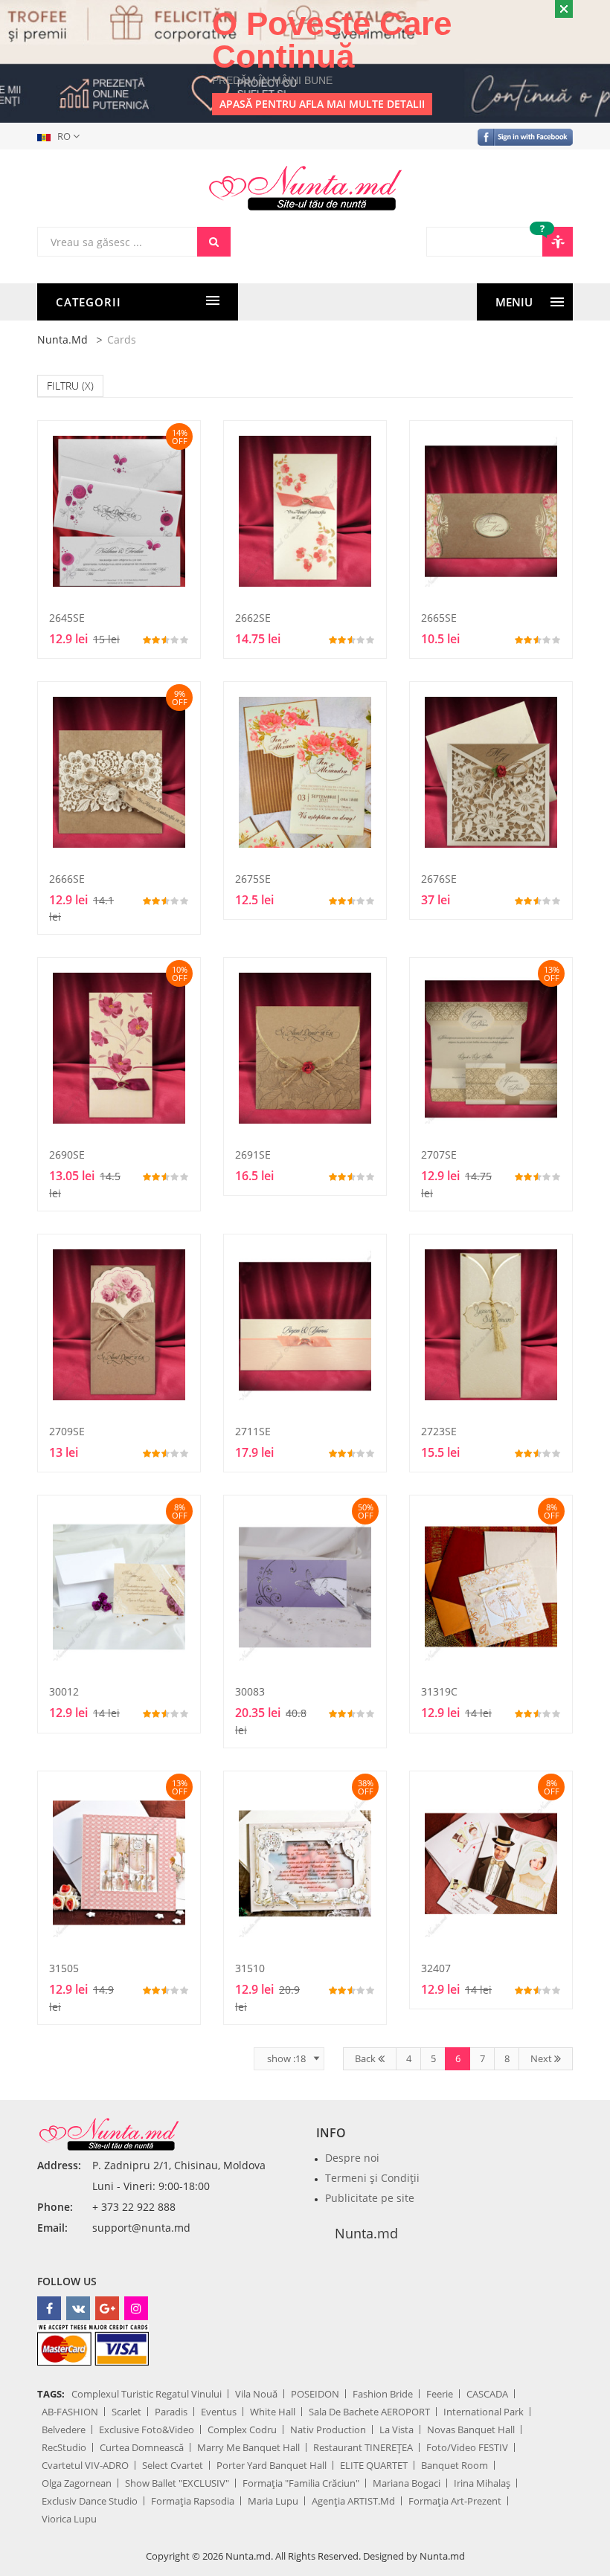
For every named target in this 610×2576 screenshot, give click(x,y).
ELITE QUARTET (374, 2465)
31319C (439, 1691)
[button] (61, 136)
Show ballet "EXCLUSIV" (177, 2483)
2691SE (253, 1155)
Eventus (219, 2412)
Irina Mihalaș (482, 2483)
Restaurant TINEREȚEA (363, 2447)
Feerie (440, 2394)
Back (366, 2058)
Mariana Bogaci (407, 2483)
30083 (250, 1691)
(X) (88, 386)
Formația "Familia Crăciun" (301, 2483)
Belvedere (64, 2430)
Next (542, 2058)
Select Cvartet (173, 2465)
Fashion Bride (383, 2394)
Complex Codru (242, 2430)
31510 (250, 1968)
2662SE (253, 618)
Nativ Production (328, 2430)
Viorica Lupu (69, 2519)
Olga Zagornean (77, 2483)
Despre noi (352, 2158)
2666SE (67, 879)
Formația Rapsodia (193, 2501)
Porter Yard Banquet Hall (272, 2465)
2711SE (253, 1431)
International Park (484, 2412)
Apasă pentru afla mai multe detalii (322, 104)
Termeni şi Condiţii (372, 2178)
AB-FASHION (70, 2412)
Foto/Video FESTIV (467, 2447)
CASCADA (487, 2394)
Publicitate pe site (370, 2198)
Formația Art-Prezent (455, 2501)
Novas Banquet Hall (471, 2430)
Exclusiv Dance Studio (90, 2501)
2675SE (253, 879)
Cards (122, 339)
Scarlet (126, 2412)
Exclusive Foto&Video (147, 2430)
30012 (64, 1691)
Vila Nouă (256, 2394)
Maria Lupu (273, 2501)
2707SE (439, 1155)
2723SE (439, 1431)
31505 (64, 1968)
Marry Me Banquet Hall (248, 2447)
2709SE (67, 1431)
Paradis (171, 2412)
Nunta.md (62, 339)
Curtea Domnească (142, 2447)
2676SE (439, 879)
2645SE (67, 618)
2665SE (439, 618)
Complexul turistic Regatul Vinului (147, 2394)
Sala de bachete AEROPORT (369, 2412)
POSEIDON (315, 2394)
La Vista (396, 2430)
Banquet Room (455, 2465)
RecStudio (64, 2447)
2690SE (67, 1155)
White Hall (273, 2412)
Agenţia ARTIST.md (353, 2501)
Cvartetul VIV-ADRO (85, 2465)
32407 (436, 1968)
